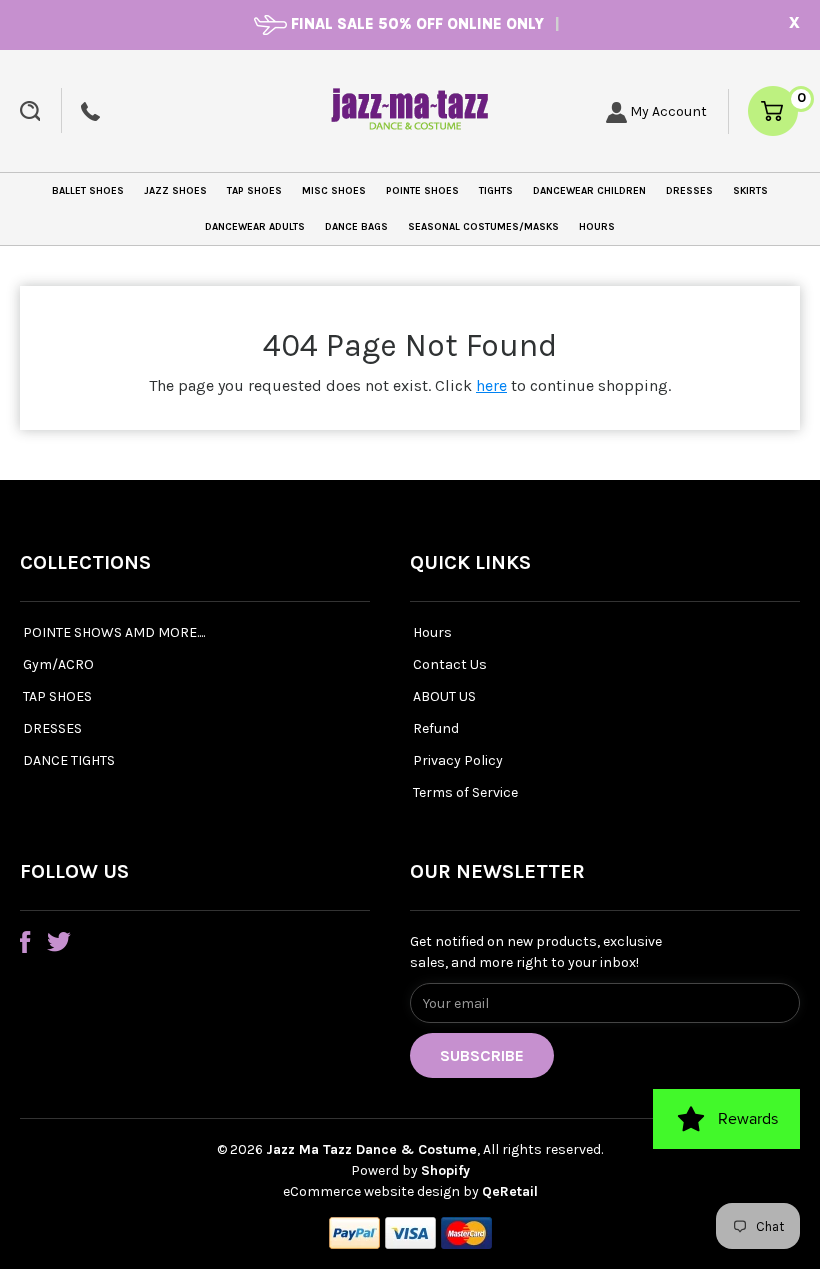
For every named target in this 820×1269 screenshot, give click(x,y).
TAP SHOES (254, 191)
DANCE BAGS (356, 227)
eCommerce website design (373, 1191)
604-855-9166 (91, 111)
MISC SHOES (334, 191)
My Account (667, 111)
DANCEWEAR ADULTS (255, 227)
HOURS (597, 227)
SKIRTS (750, 191)
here (491, 385)
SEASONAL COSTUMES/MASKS (483, 227)
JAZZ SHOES (175, 191)
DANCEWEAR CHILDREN (589, 191)
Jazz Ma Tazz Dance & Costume (371, 1149)
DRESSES (689, 191)
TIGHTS (496, 191)
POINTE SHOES (422, 191)
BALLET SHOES (88, 191)
